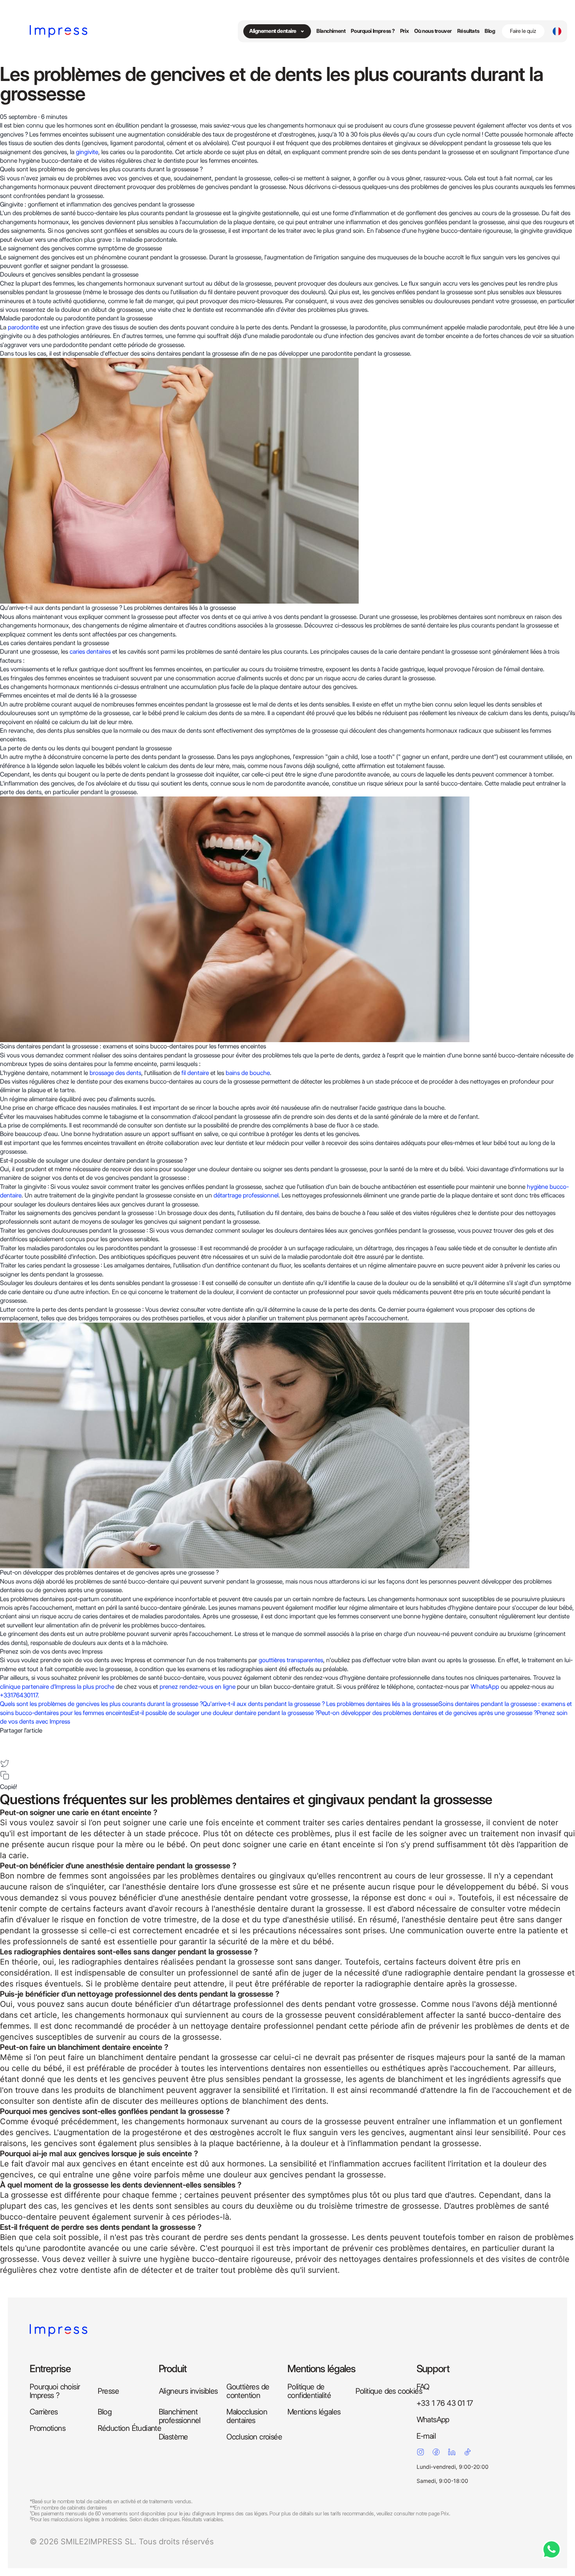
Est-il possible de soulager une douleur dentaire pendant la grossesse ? (225, 1713)
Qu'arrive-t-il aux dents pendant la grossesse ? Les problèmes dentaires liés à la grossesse (321, 1704)
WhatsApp (485, 1687)
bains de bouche (248, 1073)
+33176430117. (20, 1695)
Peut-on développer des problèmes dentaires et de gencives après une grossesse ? (427, 1713)
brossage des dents (115, 1073)
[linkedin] (5, 1751)
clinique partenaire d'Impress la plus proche (57, 1687)
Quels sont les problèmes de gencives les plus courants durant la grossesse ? (101, 1704)
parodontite (23, 327)
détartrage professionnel (246, 1195)
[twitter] (5, 1763)
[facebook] (5, 1740)
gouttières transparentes (291, 1660)
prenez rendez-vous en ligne (198, 1687)
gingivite (87, 152)
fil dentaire (195, 1073)
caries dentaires (90, 652)
